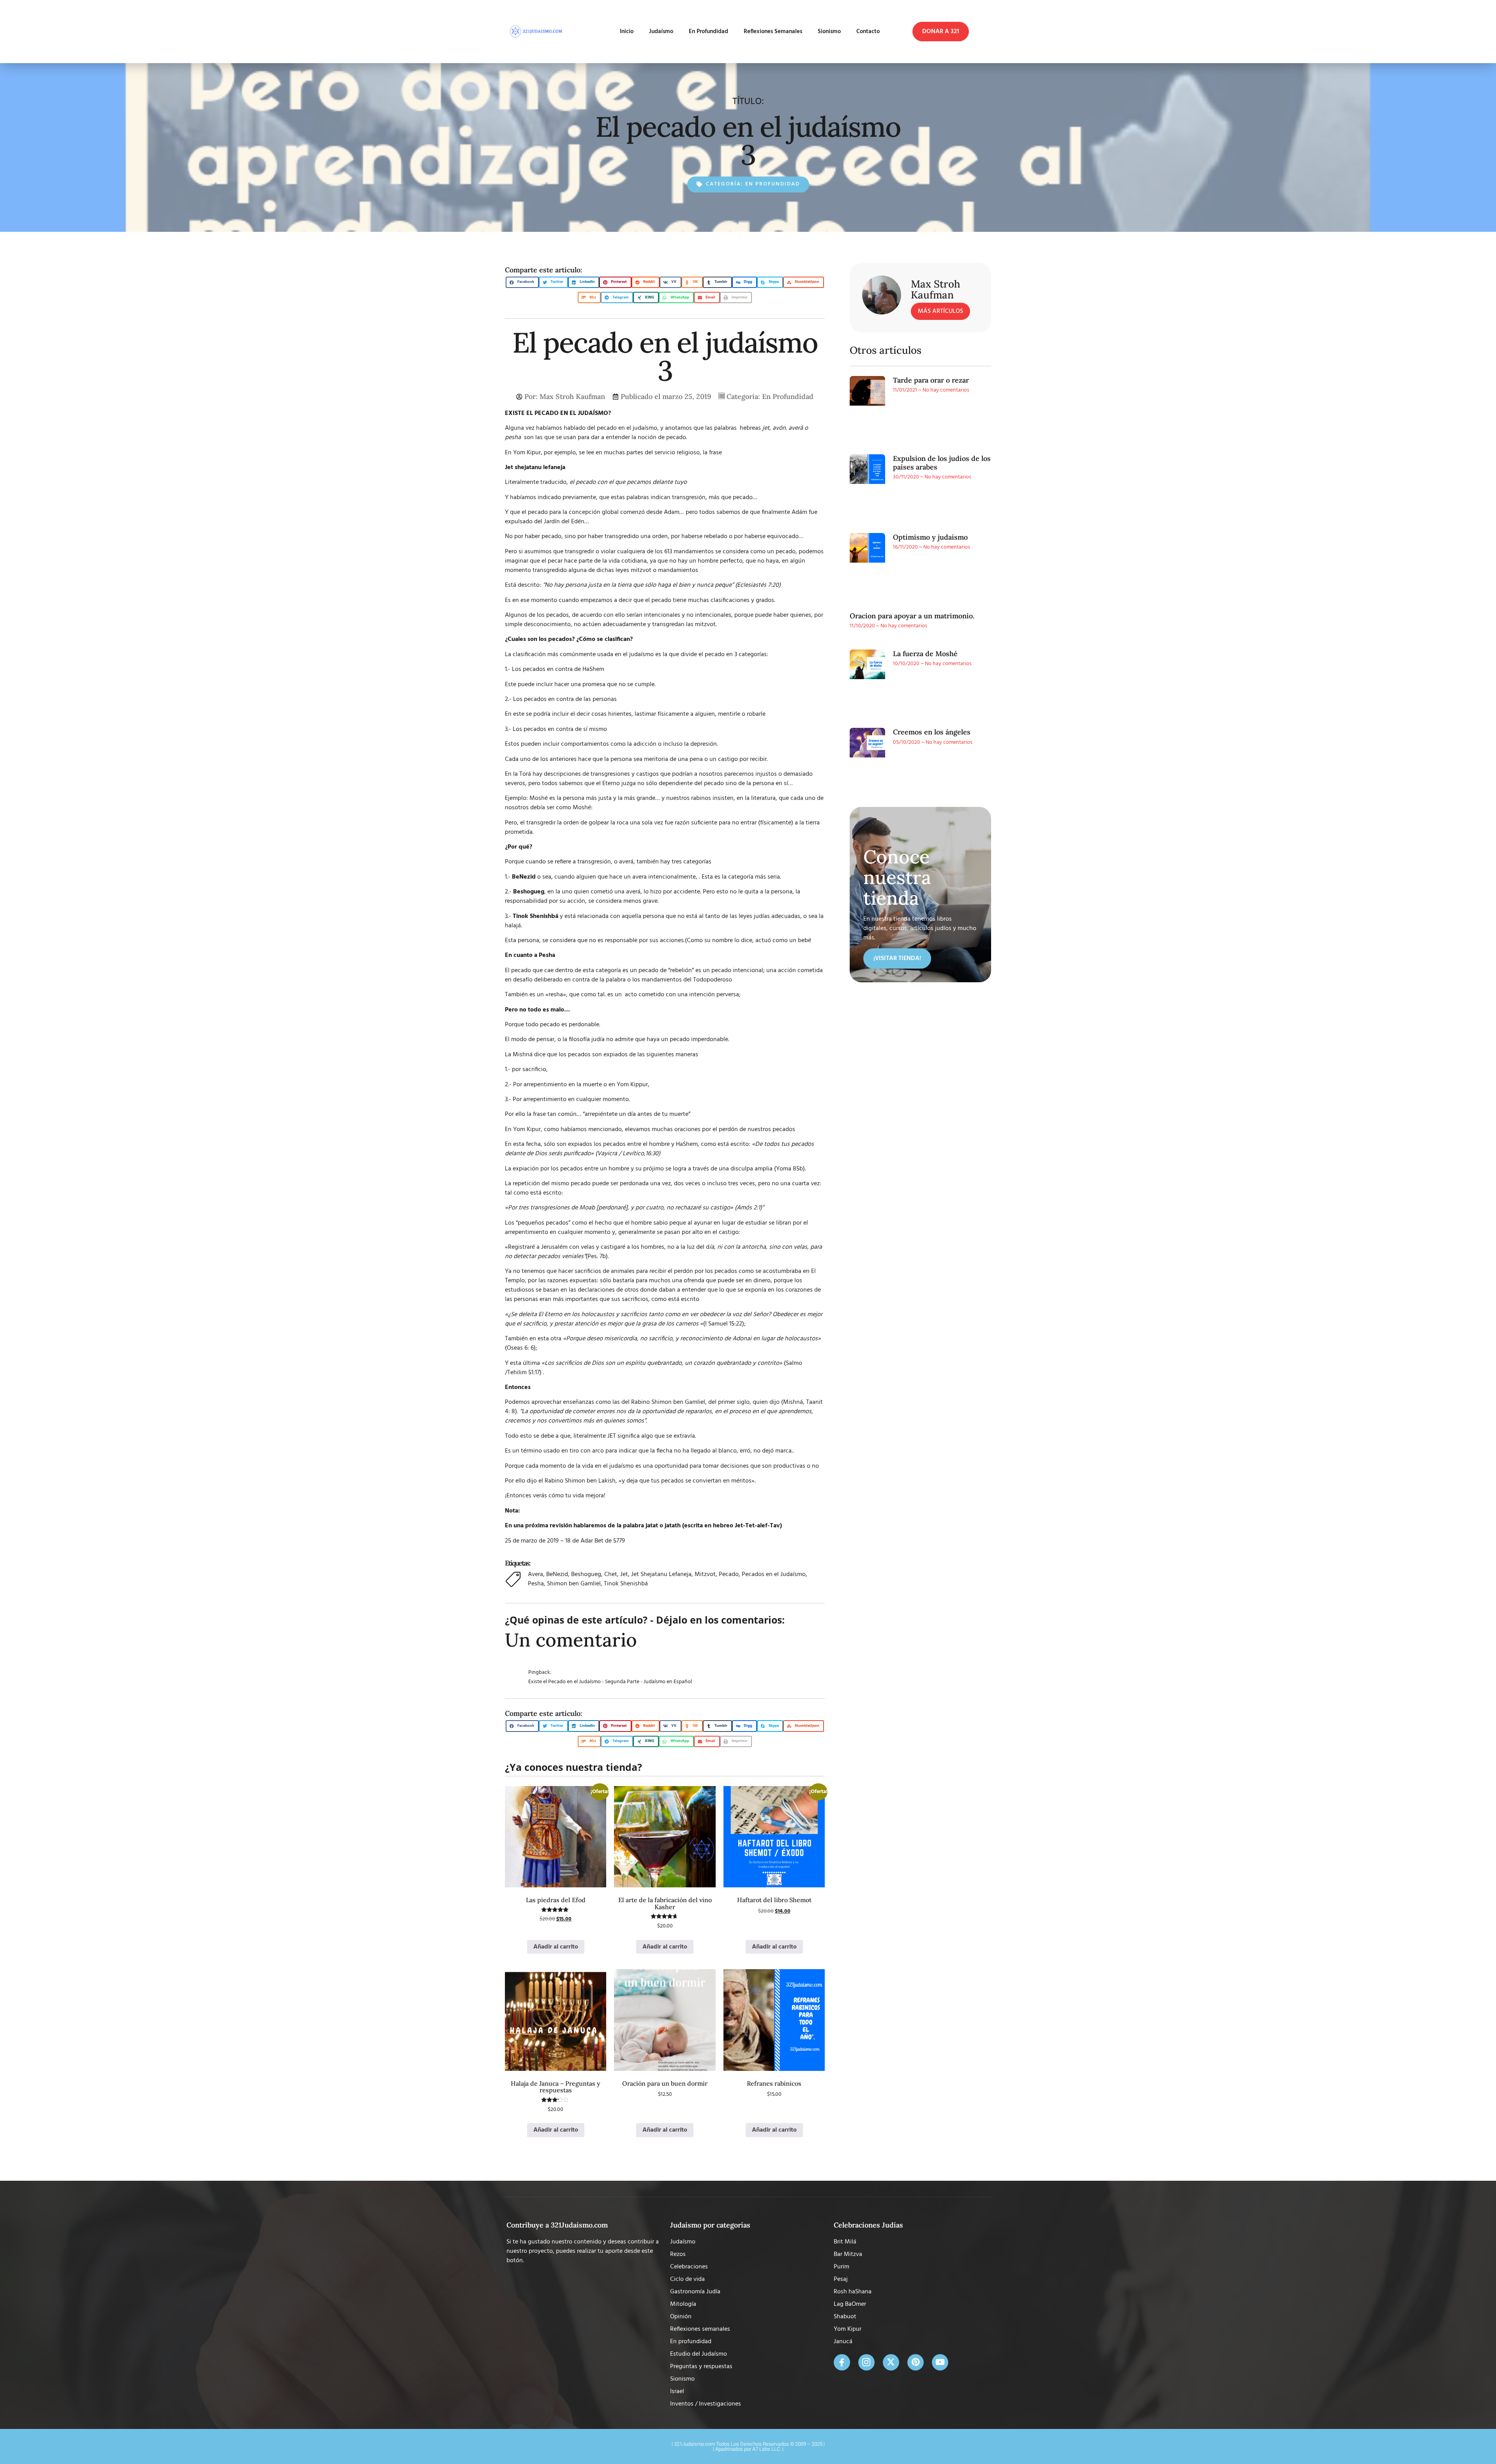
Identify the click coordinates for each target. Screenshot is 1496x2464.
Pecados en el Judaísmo (774, 1574)
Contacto (868, 32)
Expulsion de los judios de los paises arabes (942, 463)
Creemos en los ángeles (932, 732)
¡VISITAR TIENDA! (897, 958)
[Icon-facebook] (842, 2362)
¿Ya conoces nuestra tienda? (573, 1767)
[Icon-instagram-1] (866, 2362)
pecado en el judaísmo (627, 428)
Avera (535, 1574)
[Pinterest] (916, 2362)
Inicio (604, 32)
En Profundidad (694, 32)
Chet (611, 1574)
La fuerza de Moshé (925, 654)
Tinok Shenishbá (535, 916)
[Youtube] (940, 2362)
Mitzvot (705, 1574)
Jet (624, 1574)
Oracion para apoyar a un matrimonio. (912, 616)
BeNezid (557, 1574)
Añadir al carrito (556, 1947)
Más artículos (940, 311)
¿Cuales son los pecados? (541, 639)
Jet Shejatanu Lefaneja (661, 1574)
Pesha (536, 1584)
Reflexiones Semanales (766, 32)
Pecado (729, 1574)
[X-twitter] (891, 2362)
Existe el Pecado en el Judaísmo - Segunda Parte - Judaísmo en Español (610, 1682)
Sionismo (822, 32)
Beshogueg (586, 1574)
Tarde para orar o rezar (931, 380)
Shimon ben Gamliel (574, 1584)
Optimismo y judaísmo (930, 537)
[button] (941, 32)
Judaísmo (639, 32)
